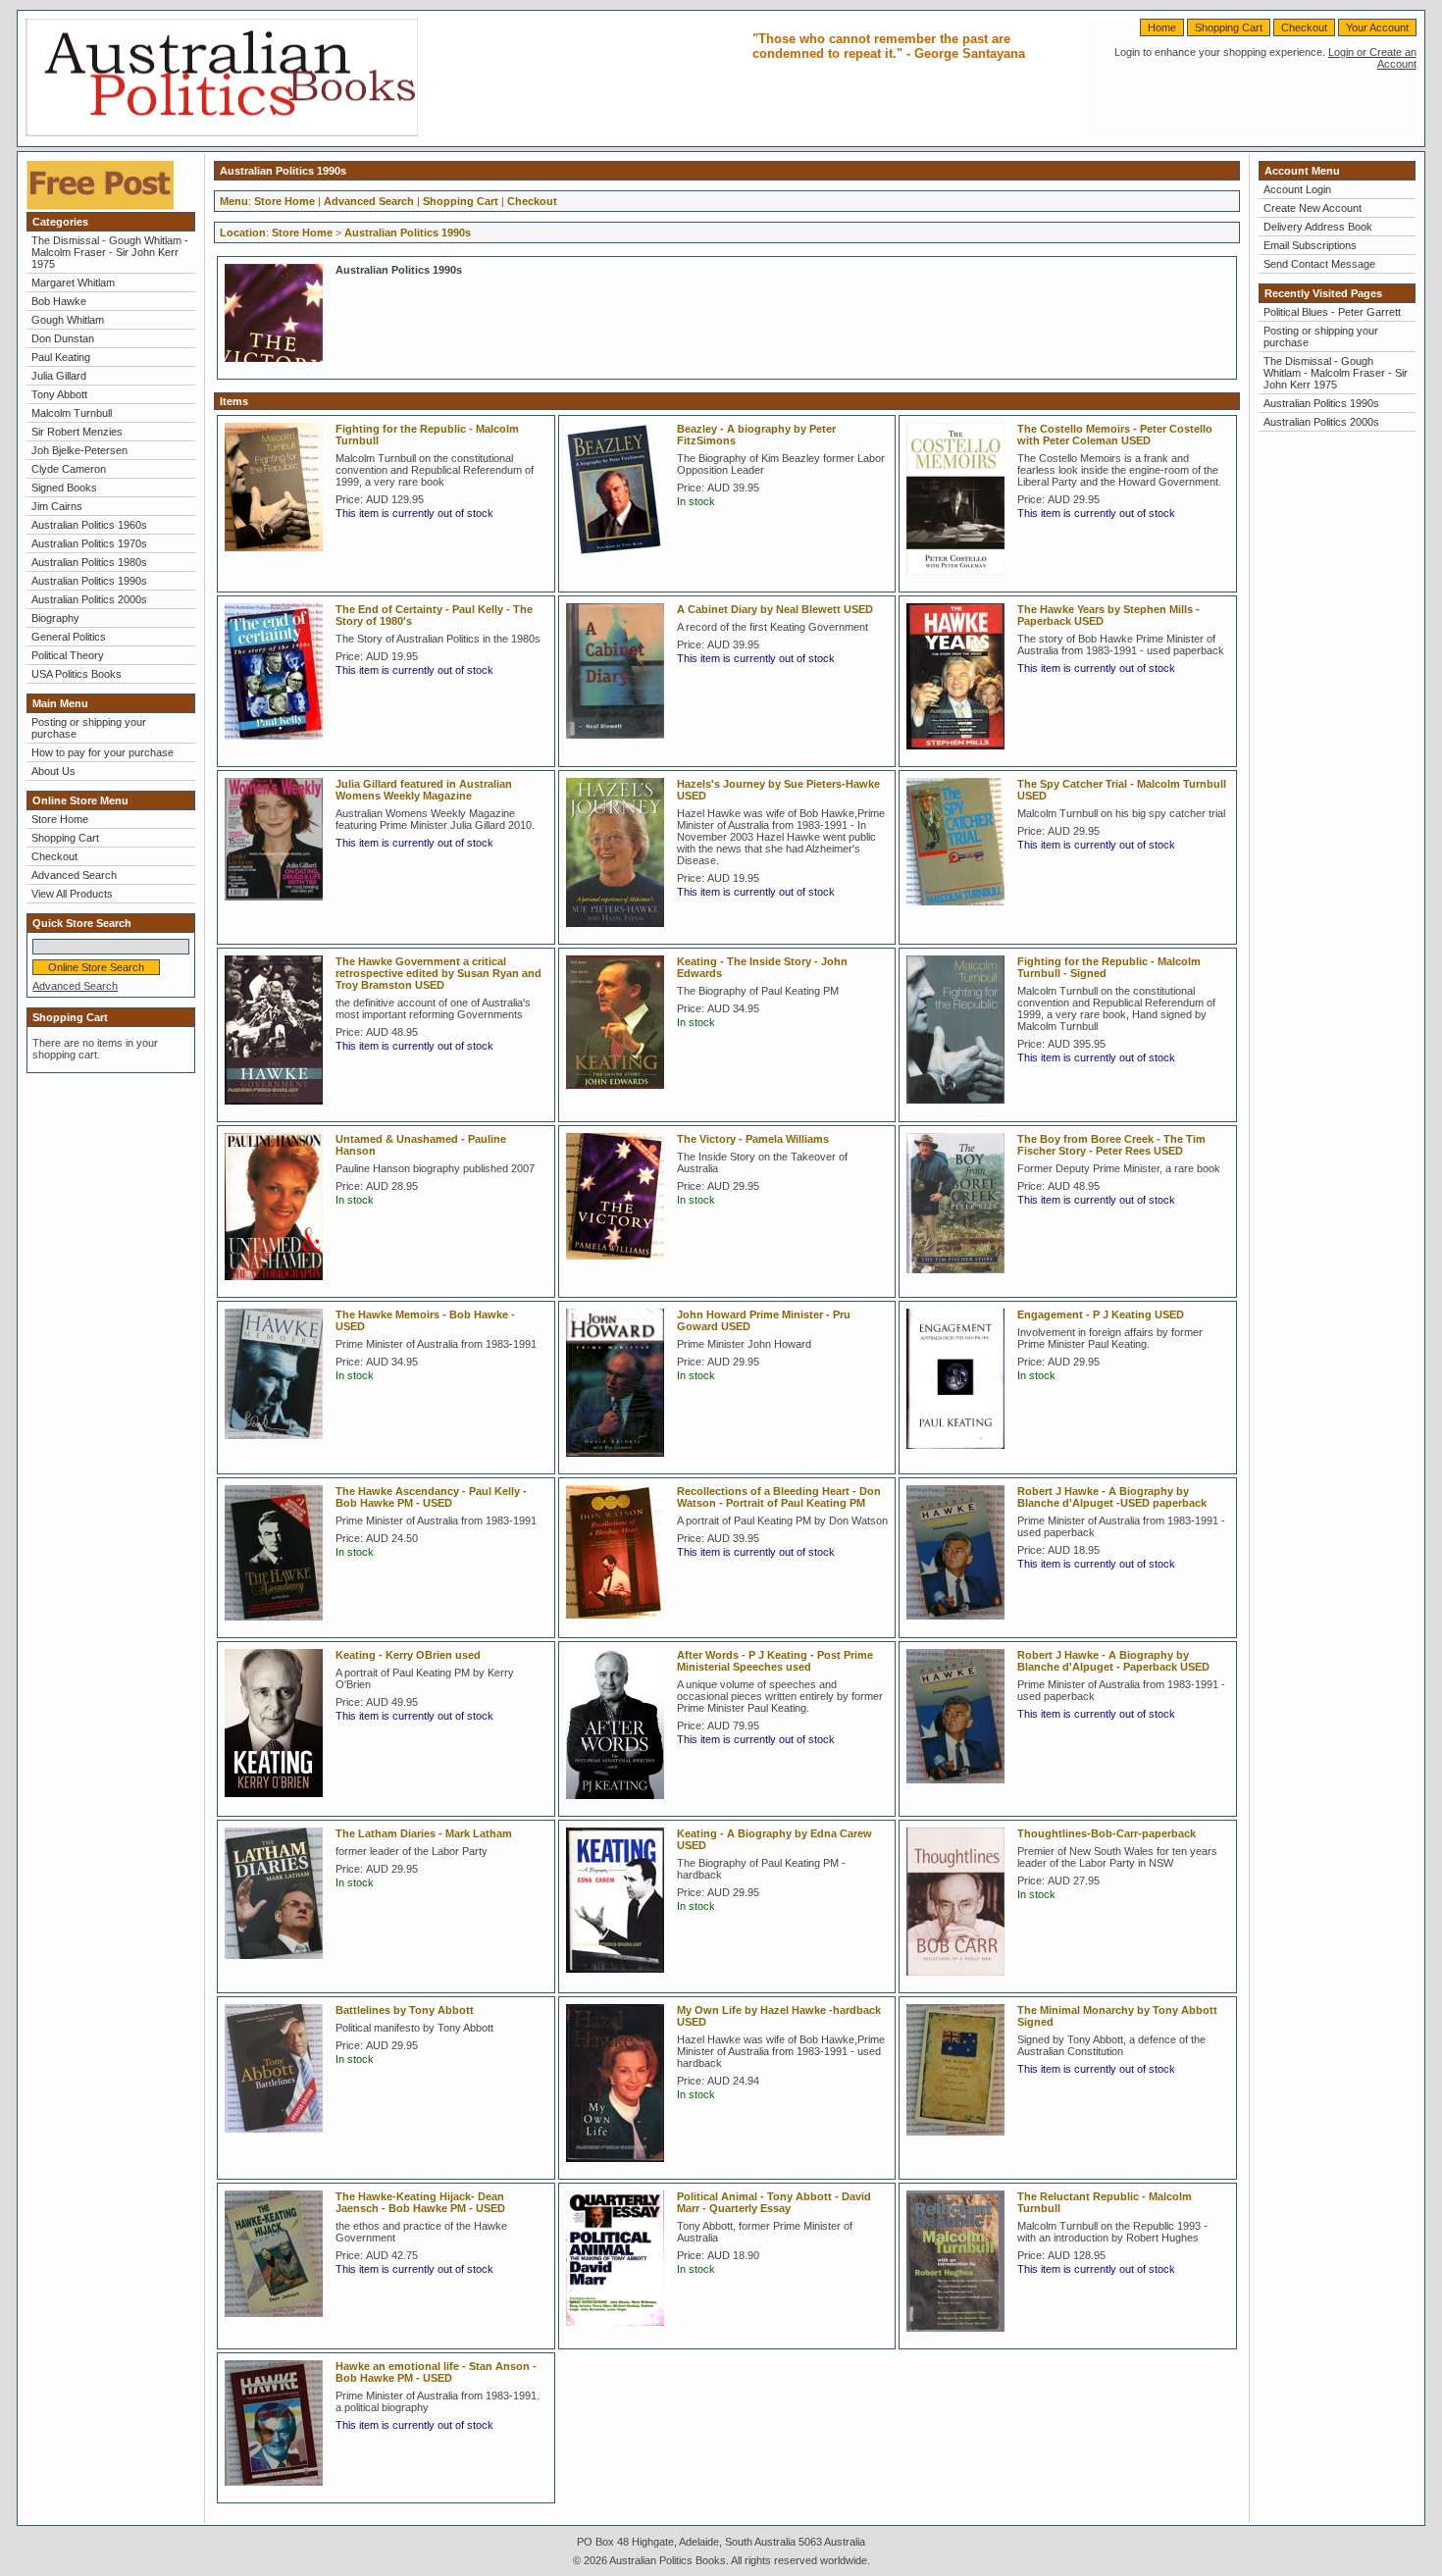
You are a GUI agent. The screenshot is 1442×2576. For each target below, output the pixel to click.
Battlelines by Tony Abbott (405, 2010)
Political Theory (68, 655)
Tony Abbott (59, 394)
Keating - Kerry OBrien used (408, 1655)
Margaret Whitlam (73, 283)
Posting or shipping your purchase (89, 728)
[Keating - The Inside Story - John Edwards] (620, 1095)
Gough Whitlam (68, 320)
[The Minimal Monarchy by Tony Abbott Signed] (960, 2141)
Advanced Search (74, 875)
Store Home (60, 819)
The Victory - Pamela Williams (753, 1139)
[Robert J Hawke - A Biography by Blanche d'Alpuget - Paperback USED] (960, 1789)
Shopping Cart (1229, 27)
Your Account (1377, 27)
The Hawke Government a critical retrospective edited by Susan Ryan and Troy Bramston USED (438, 973)
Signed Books (64, 488)
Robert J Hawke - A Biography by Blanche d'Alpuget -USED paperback (1112, 1497)
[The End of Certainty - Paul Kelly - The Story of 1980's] (279, 746)
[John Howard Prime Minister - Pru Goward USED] (620, 1463)
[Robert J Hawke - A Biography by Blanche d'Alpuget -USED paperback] (960, 1625)
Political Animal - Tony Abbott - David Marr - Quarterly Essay (774, 2202)
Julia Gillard (59, 376)
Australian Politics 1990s (89, 581)
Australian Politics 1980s (89, 562)
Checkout (1304, 27)
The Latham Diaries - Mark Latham (424, 1833)
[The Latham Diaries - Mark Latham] (279, 1965)
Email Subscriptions (1310, 245)
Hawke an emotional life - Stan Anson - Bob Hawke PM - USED (436, 2372)
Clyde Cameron (69, 469)
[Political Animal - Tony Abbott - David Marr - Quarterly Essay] (620, 2332)
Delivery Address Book (1318, 227)
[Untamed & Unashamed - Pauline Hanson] (279, 1286)
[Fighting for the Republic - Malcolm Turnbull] (279, 557)
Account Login (1297, 189)
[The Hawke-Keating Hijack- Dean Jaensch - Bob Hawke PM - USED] (279, 2323)
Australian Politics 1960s (89, 525)
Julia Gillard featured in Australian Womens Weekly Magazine (424, 790)
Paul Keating (61, 357)
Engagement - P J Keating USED (1101, 1314)
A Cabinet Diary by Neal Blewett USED (775, 609)
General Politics (69, 637)
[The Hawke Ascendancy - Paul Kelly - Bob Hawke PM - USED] (279, 1626)
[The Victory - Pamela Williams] (620, 1265)
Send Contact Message (1319, 264)
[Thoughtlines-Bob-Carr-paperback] (960, 1982)
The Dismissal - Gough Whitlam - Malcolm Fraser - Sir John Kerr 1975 (110, 252)
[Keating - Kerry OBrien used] (279, 1803)
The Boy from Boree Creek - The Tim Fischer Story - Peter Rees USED (1111, 1145)
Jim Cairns (57, 506)
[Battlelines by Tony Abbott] (279, 2138)
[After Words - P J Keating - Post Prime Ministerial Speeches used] (620, 1805)
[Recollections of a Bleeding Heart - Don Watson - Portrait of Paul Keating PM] (620, 1624)
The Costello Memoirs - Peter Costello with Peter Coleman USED (1115, 435)
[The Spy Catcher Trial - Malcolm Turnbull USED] (960, 911)
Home (1162, 27)
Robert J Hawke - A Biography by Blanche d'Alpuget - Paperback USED (1113, 1661)
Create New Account (1313, 208)
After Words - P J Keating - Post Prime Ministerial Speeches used (775, 1661)
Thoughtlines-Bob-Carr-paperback (1107, 1833)
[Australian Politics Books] (222, 132)
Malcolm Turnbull (72, 413)
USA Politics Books (77, 674)
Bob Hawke (59, 301)
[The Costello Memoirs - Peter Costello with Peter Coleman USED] (960, 581)
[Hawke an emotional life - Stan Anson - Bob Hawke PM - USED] (279, 2492)
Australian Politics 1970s (89, 543)
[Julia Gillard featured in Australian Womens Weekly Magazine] (279, 906)
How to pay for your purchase (103, 752)
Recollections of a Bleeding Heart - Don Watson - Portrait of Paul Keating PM (779, 1497)
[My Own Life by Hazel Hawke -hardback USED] (620, 2168)
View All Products (72, 894)
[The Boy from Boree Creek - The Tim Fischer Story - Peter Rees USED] (960, 1279)
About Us (53, 771)
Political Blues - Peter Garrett (1332, 312)
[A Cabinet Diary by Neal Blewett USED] (620, 745)
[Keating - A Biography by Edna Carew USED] (620, 1979)
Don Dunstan (63, 338)
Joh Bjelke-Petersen (79, 450)
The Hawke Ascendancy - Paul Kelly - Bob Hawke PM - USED (431, 1497)
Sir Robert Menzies (77, 432)
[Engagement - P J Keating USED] (960, 1455)
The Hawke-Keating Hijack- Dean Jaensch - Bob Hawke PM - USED (420, 2202)
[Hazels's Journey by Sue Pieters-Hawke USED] (620, 933)
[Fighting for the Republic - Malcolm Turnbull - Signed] (960, 1109)
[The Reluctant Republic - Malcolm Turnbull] (960, 2338)
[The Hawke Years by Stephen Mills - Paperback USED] (960, 755)
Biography (55, 618)
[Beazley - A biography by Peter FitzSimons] (620, 561)
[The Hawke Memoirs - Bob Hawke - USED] (279, 1445)
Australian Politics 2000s (89, 599)
